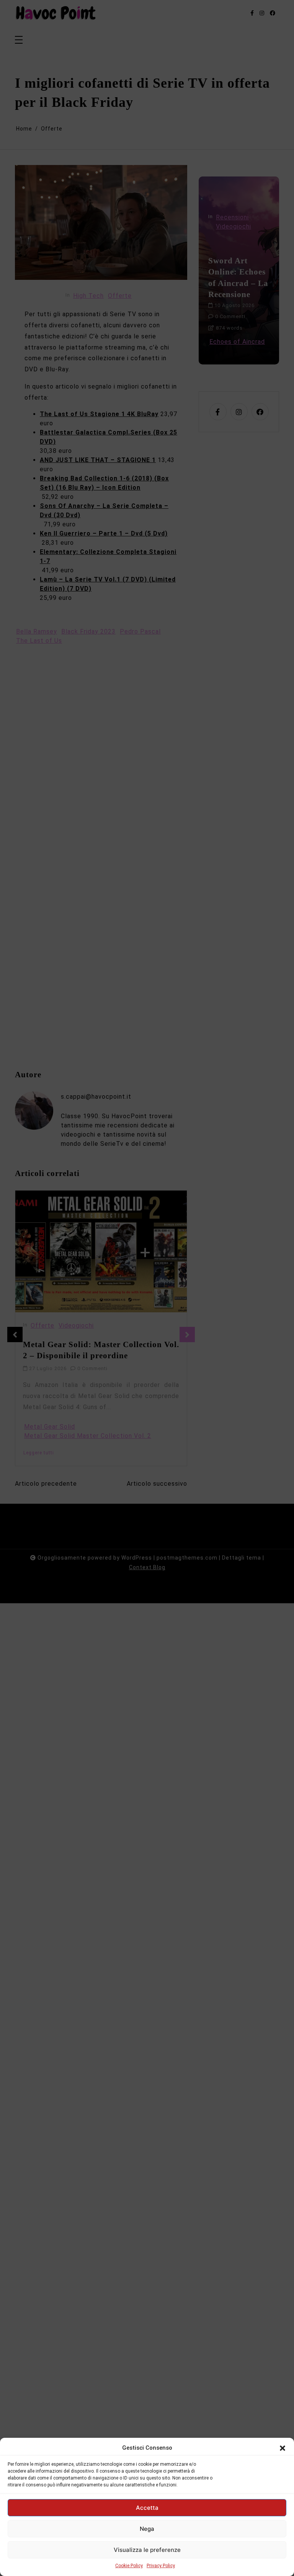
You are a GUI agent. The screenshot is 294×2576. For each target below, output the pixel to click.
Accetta (147, 2508)
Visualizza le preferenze (147, 2550)
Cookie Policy (129, 2566)
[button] (283, 2448)
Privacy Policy (161, 2566)
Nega (147, 2529)
